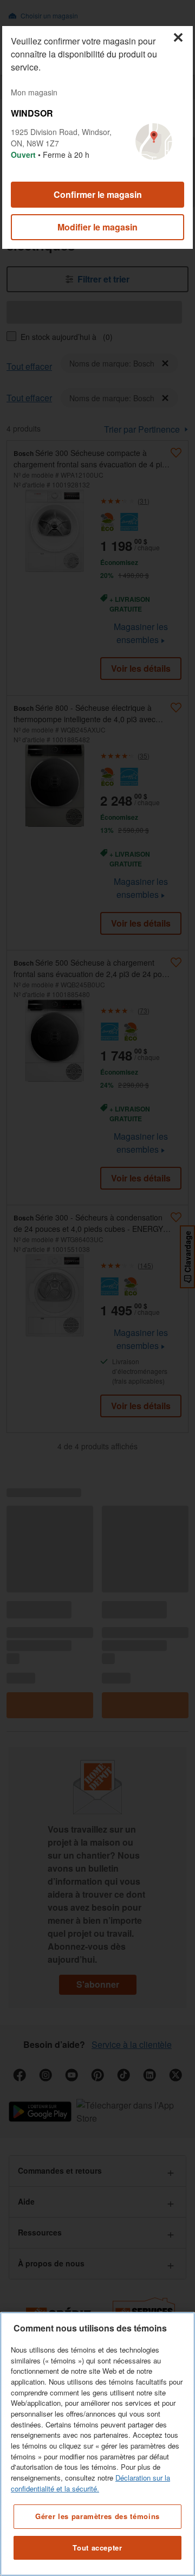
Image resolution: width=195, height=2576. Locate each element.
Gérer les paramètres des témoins (97, 2516)
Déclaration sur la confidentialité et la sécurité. (90, 2483)
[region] (97, 2444)
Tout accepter (97, 2548)
